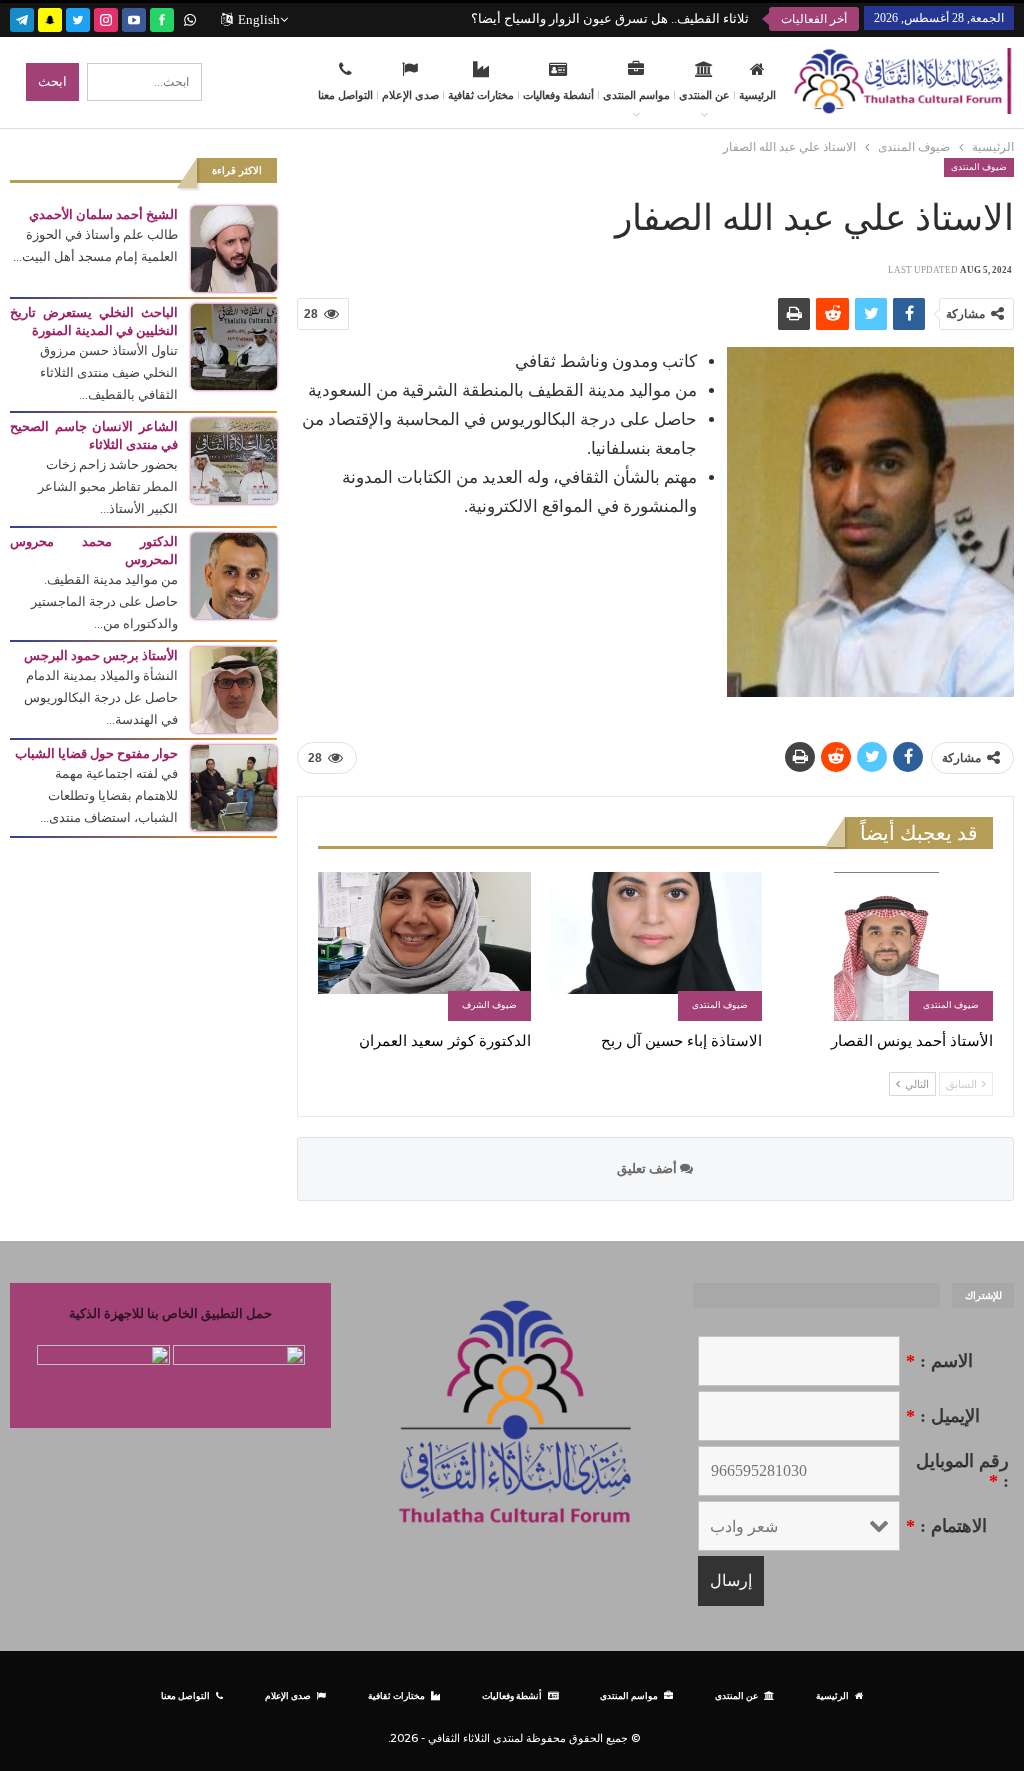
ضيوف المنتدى (979, 167)
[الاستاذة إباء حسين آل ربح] (655, 946)
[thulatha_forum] (106, 17)
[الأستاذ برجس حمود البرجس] (234, 688)
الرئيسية (757, 95)
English (259, 19)
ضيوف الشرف (489, 1005)
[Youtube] (134, 17)
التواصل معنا (345, 95)
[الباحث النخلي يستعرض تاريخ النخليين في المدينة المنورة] (234, 345)
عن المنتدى (704, 95)
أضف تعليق (648, 1168)
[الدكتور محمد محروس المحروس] (234, 574)
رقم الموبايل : (962, 1471)
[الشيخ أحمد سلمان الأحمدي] (234, 247)
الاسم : (939, 1361)
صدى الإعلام (410, 95)
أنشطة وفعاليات (558, 95)
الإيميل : (943, 1416)
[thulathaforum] (162, 17)
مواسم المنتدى (636, 95)
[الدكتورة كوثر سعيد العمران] (424, 946)
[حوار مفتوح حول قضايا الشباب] (234, 786)
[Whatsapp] (190, 17)
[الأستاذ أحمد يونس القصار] (886, 946)
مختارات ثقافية (481, 95)
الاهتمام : (946, 1526)
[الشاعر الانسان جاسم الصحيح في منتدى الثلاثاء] (234, 459)
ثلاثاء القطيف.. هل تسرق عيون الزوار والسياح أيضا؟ (610, 18)
